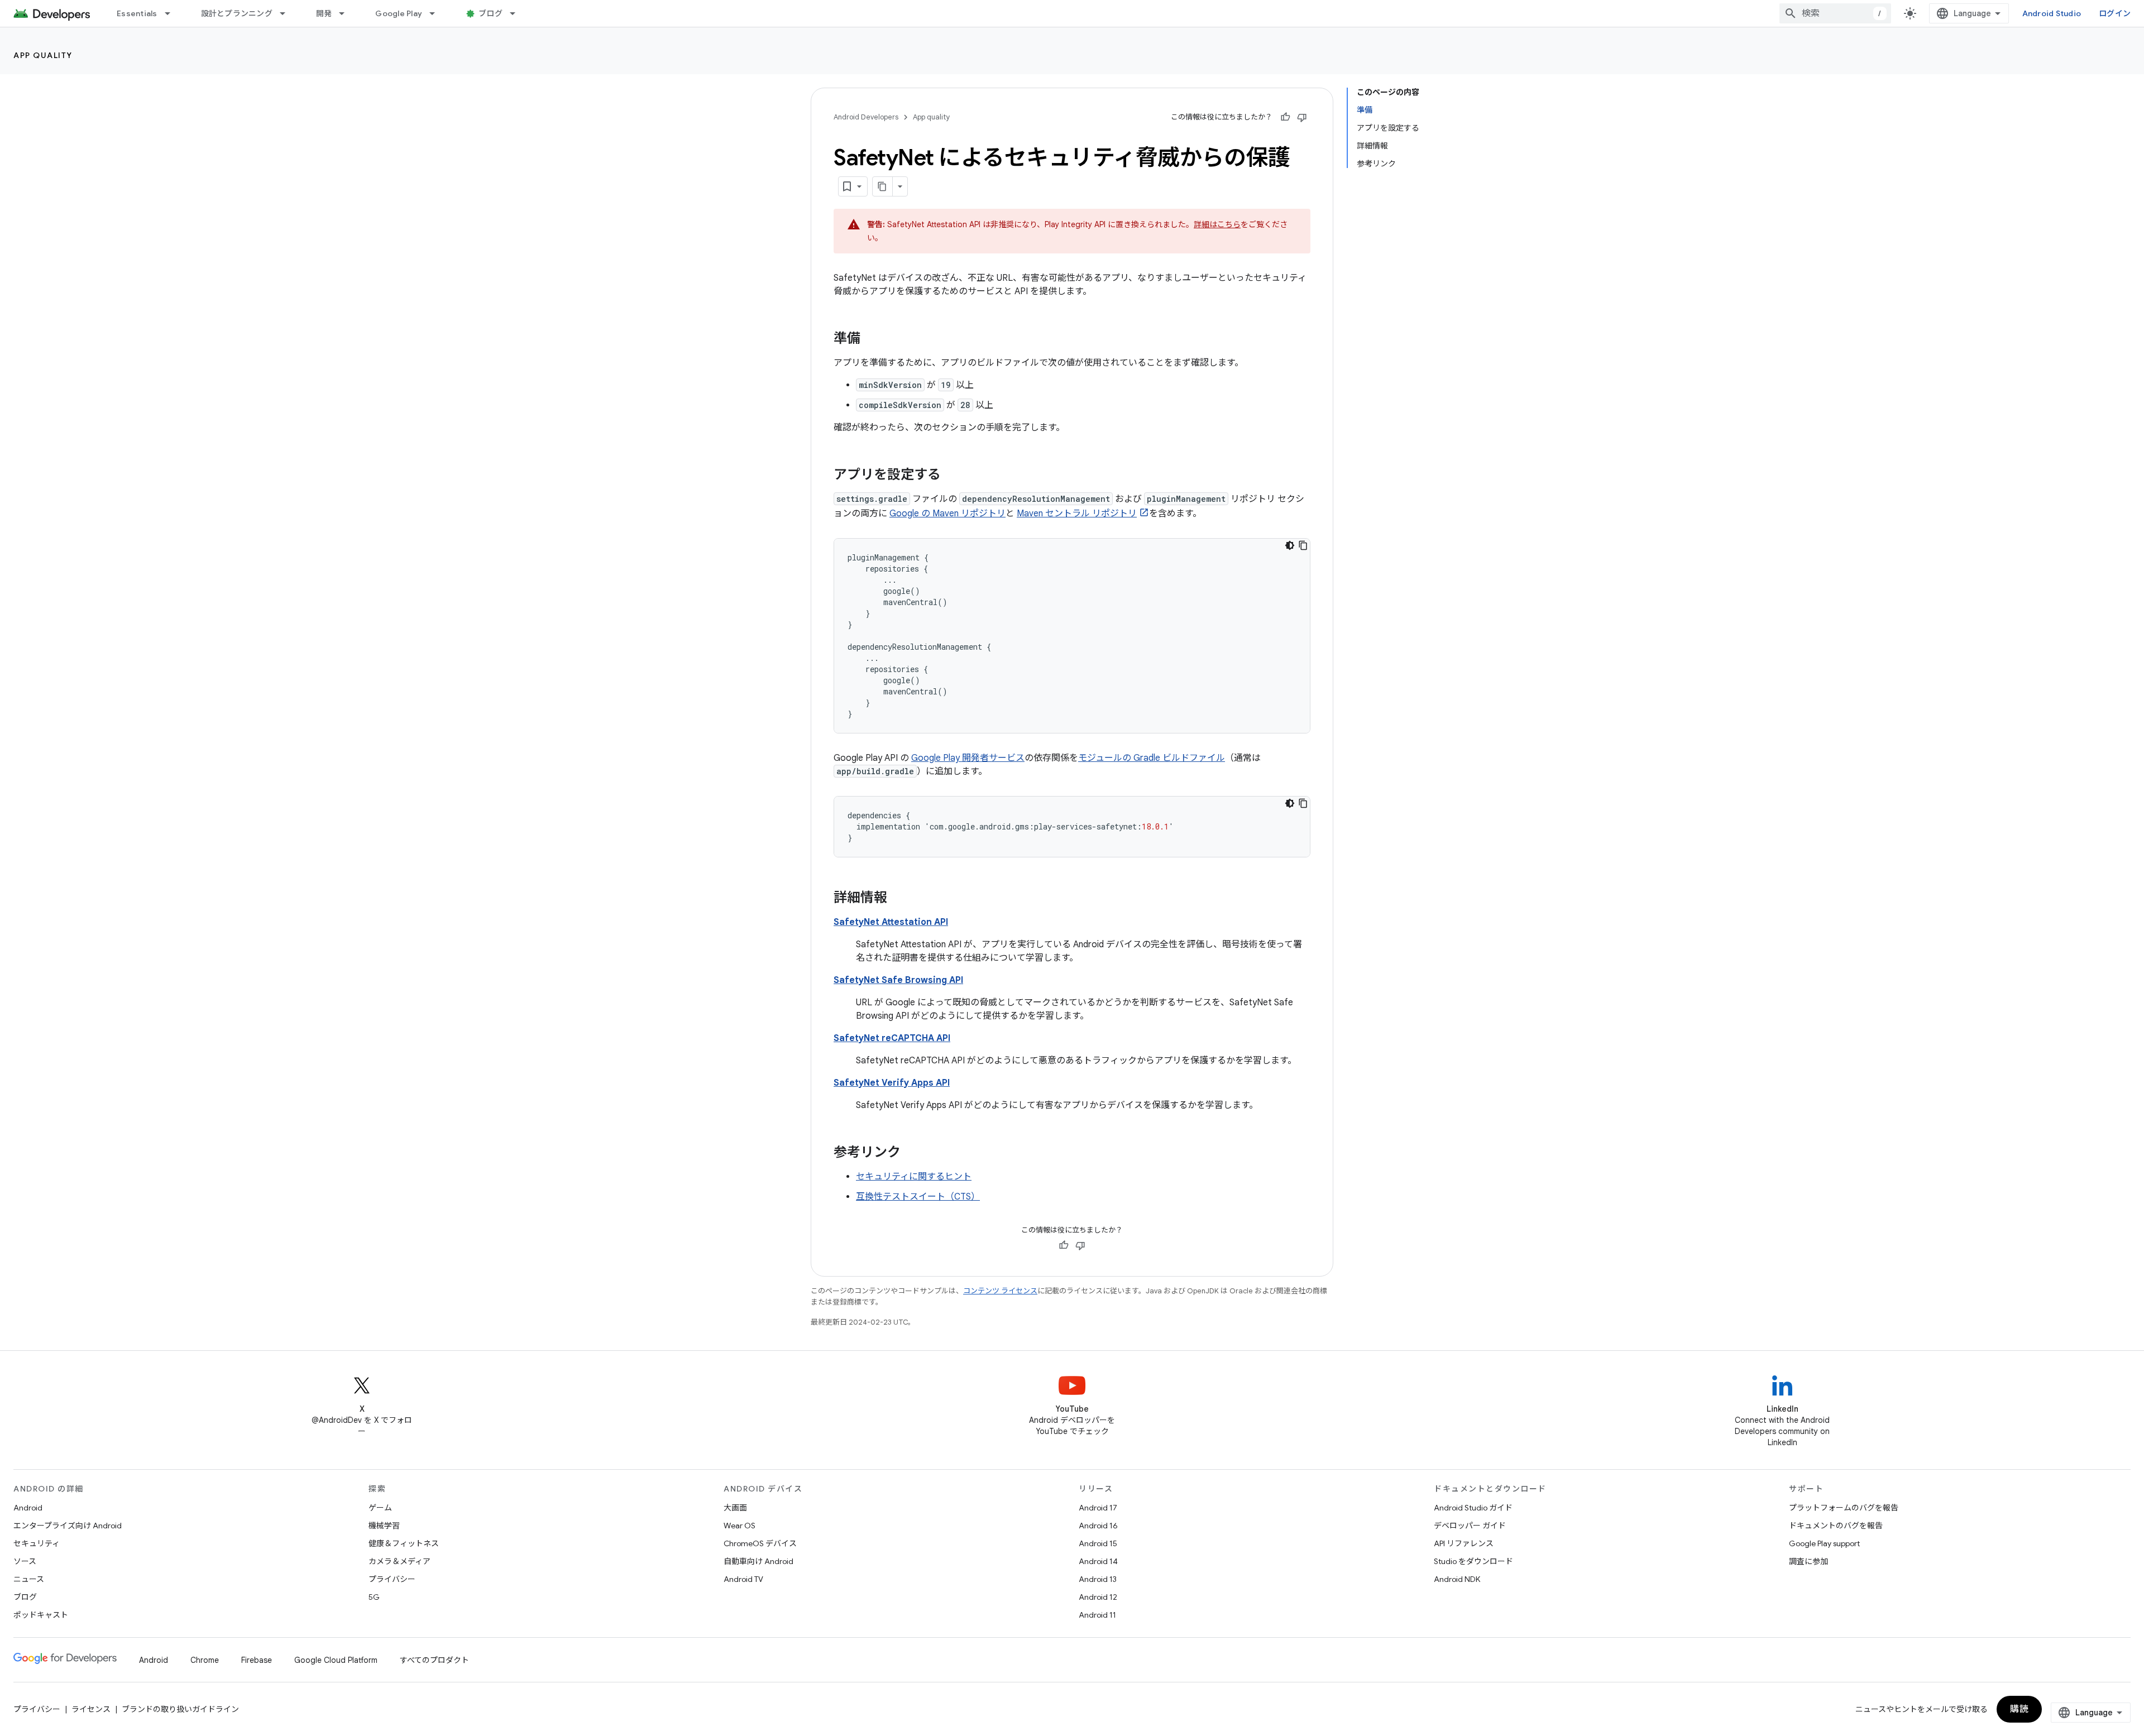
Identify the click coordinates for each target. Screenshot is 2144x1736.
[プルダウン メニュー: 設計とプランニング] (288, 13)
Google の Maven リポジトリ (947, 514)
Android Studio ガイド (1473, 1508)
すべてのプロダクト (434, 1660)
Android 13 (1098, 1579)
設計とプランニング (237, 13)
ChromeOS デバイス (760, 1543)
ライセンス (91, 1709)
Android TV (743, 1579)
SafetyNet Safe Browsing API (898, 980)
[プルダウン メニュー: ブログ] (518, 13)
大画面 (735, 1508)
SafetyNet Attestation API (891, 922)
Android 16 (1098, 1526)
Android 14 (1098, 1561)
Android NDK (1457, 1579)
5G (374, 1597)
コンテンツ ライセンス (1000, 1291)
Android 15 (1098, 1543)
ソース (25, 1561)
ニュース (29, 1579)
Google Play (399, 13)
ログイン (2115, 13)
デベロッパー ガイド (1470, 1526)
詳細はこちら (1217, 224)
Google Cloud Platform (336, 1660)
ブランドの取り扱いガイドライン (180, 1709)
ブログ (490, 13)
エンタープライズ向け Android (68, 1526)
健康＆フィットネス (404, 1543)
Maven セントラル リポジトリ (1077, 514)
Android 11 (1097, 1615)
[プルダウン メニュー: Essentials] (173, 13)
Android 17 (1098, 1508)
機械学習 (384, 1526)
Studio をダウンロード (1473, 1561)
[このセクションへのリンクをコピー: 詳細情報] (898, 899)
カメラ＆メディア (399, 1561)
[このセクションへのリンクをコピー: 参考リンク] (912, 1153)
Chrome (205, 1660)
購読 (2019, 1709)
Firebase (257, 1660)
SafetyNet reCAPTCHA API (892, 1038)
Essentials (137, 13)
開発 (324, 13)
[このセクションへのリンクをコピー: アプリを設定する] (952, 476)
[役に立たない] (1302, 117)
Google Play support (1824, 1543)
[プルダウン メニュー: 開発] (347, 13)
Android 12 (1098, 1597)
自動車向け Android (758, 1561)
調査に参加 (1808, 1561)
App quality (43, 55)
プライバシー (392, 1579)
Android (28, 1508)
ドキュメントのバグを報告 (1836, 1526)
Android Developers (866, 117)
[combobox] (1835, 13)
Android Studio (2052, 13)
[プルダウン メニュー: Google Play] (437, 13)
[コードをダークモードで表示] (1290, 545)
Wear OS (740, 1526)
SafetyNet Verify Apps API (892, 1083)
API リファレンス (1464, 1543)
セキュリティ (37, 1543)
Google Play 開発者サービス (968, 758)
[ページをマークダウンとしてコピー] (883, 186)
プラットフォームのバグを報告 (1844, 1508)
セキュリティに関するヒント (914, 1177)
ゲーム (380, 1508)
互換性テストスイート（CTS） (918, 1197)
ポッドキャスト (41, 1615)
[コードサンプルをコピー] (1303, 545)
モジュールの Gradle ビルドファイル (1152, 758)
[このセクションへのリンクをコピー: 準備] (872, 339)
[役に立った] (1285, 117)
